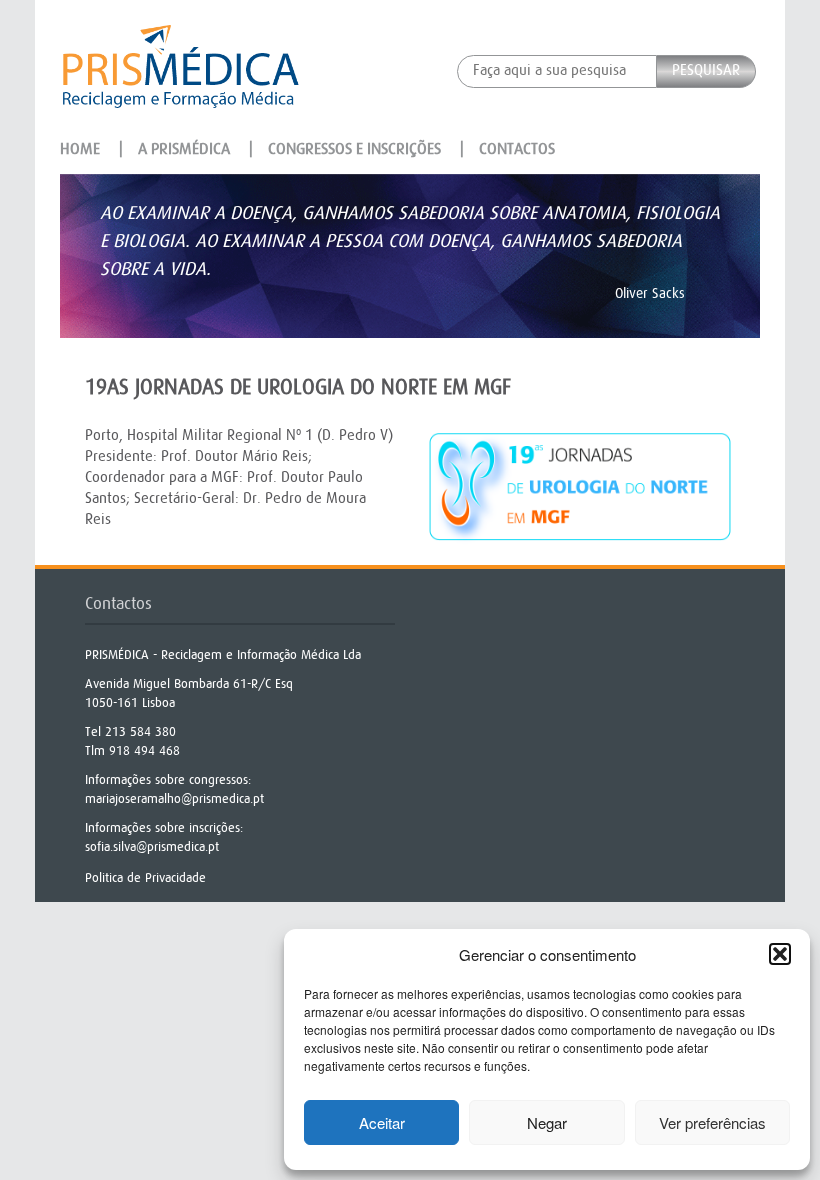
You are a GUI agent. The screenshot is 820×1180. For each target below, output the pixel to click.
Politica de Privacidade (145, 877)
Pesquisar (706, 70)
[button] (780, 954)
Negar (547, 1122)
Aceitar (382, 1122)
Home (80, 149)
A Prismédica (184, 149)
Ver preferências (712, 1122)
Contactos (517, 149)
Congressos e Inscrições (354, 149)
